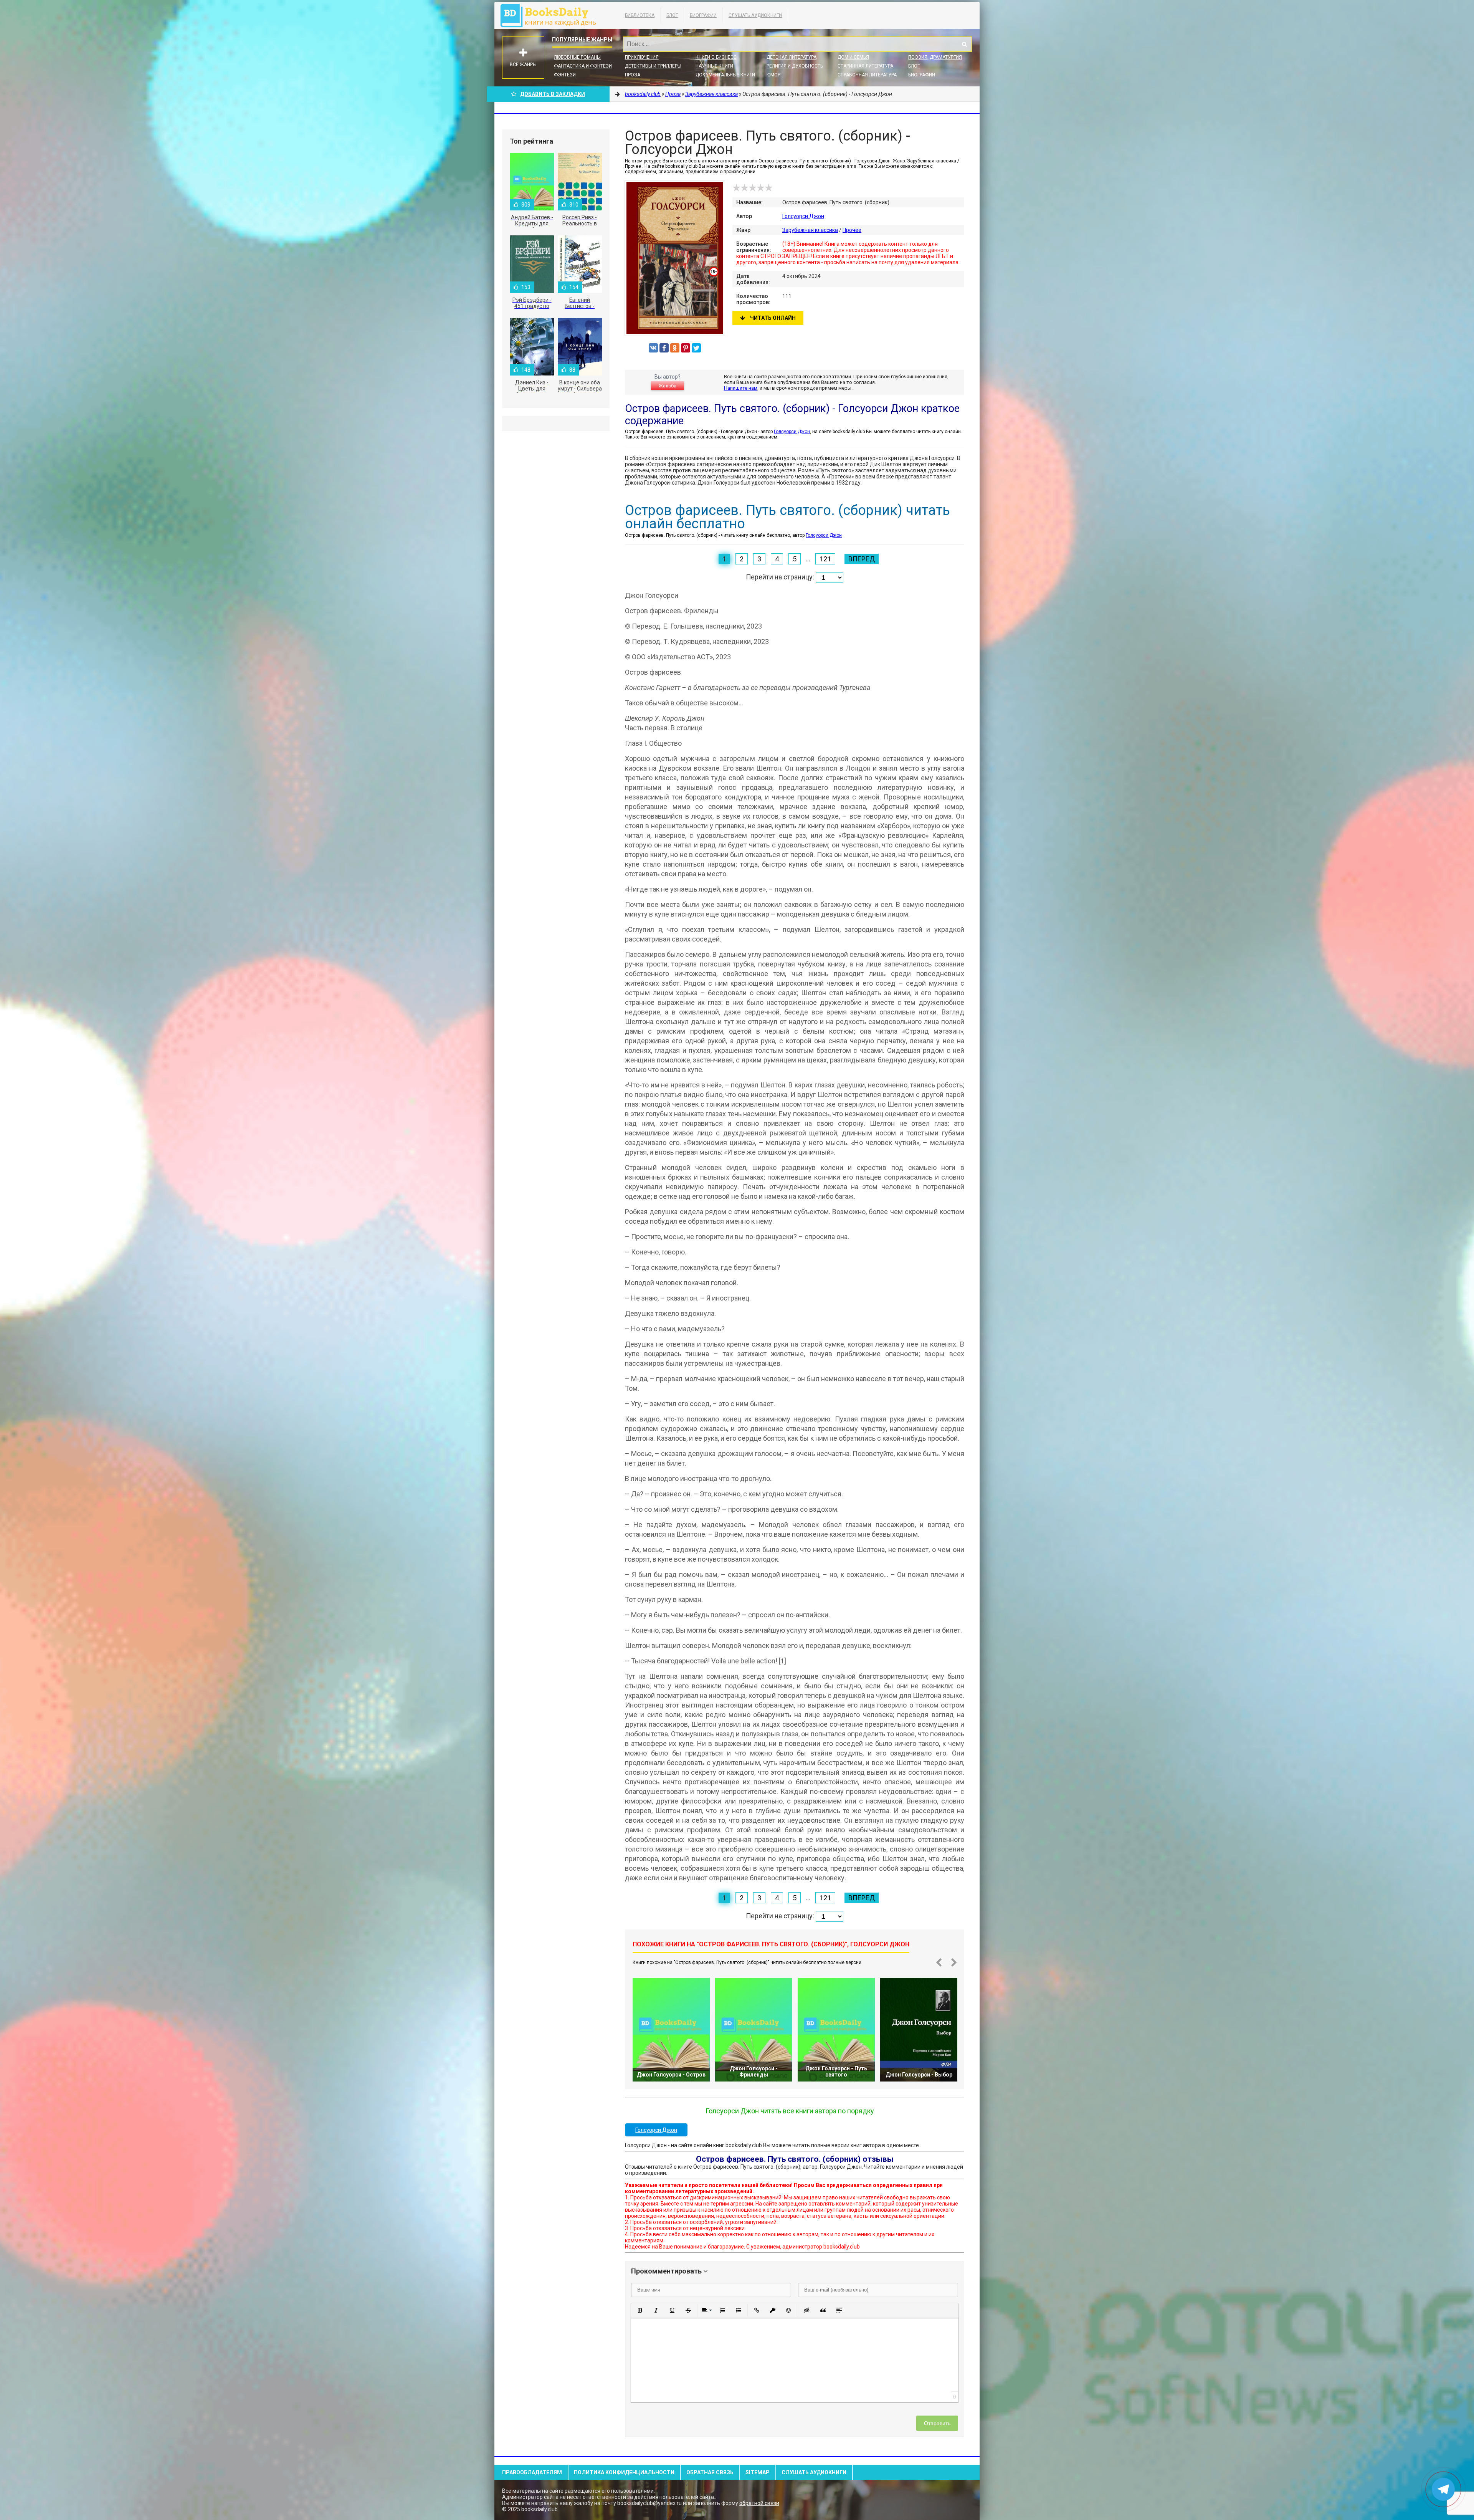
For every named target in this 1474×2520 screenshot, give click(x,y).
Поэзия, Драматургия (935, 57)
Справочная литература (867, 75)
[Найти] (964, 44)
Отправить (937, 2423)
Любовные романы (577, 57)
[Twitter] (696, 348)
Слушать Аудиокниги (755, 15)
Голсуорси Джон (803, 216)
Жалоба (668, 386)
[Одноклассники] (675, 348)
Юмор (773, 75)
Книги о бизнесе (716, 57)
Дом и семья (853, 57)
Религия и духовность (795, 66)
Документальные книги (725, 75)
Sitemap (758, 2472)
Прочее (852, 230)
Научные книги (714, 66)
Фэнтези (565, 75)
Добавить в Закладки (553, 94)
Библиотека (640, 15)
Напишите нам (741, 388)
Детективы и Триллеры (653, 66)
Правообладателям (532, 2472)
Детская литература (792, 57)
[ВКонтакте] (653, 348)
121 (825, 559)
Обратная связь (710, 2472)
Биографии (703, 15)
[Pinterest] (686, 348)
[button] (640, 2310)
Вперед (862, 559)
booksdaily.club (552, 15)
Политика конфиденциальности (624, 2472)
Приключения (642, 57)
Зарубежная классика (810, 230)
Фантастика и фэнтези (583, 66)
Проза (633, 75)
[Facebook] (664, 348)
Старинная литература (865, 66)
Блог (672, 15)
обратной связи (759, 2503)
